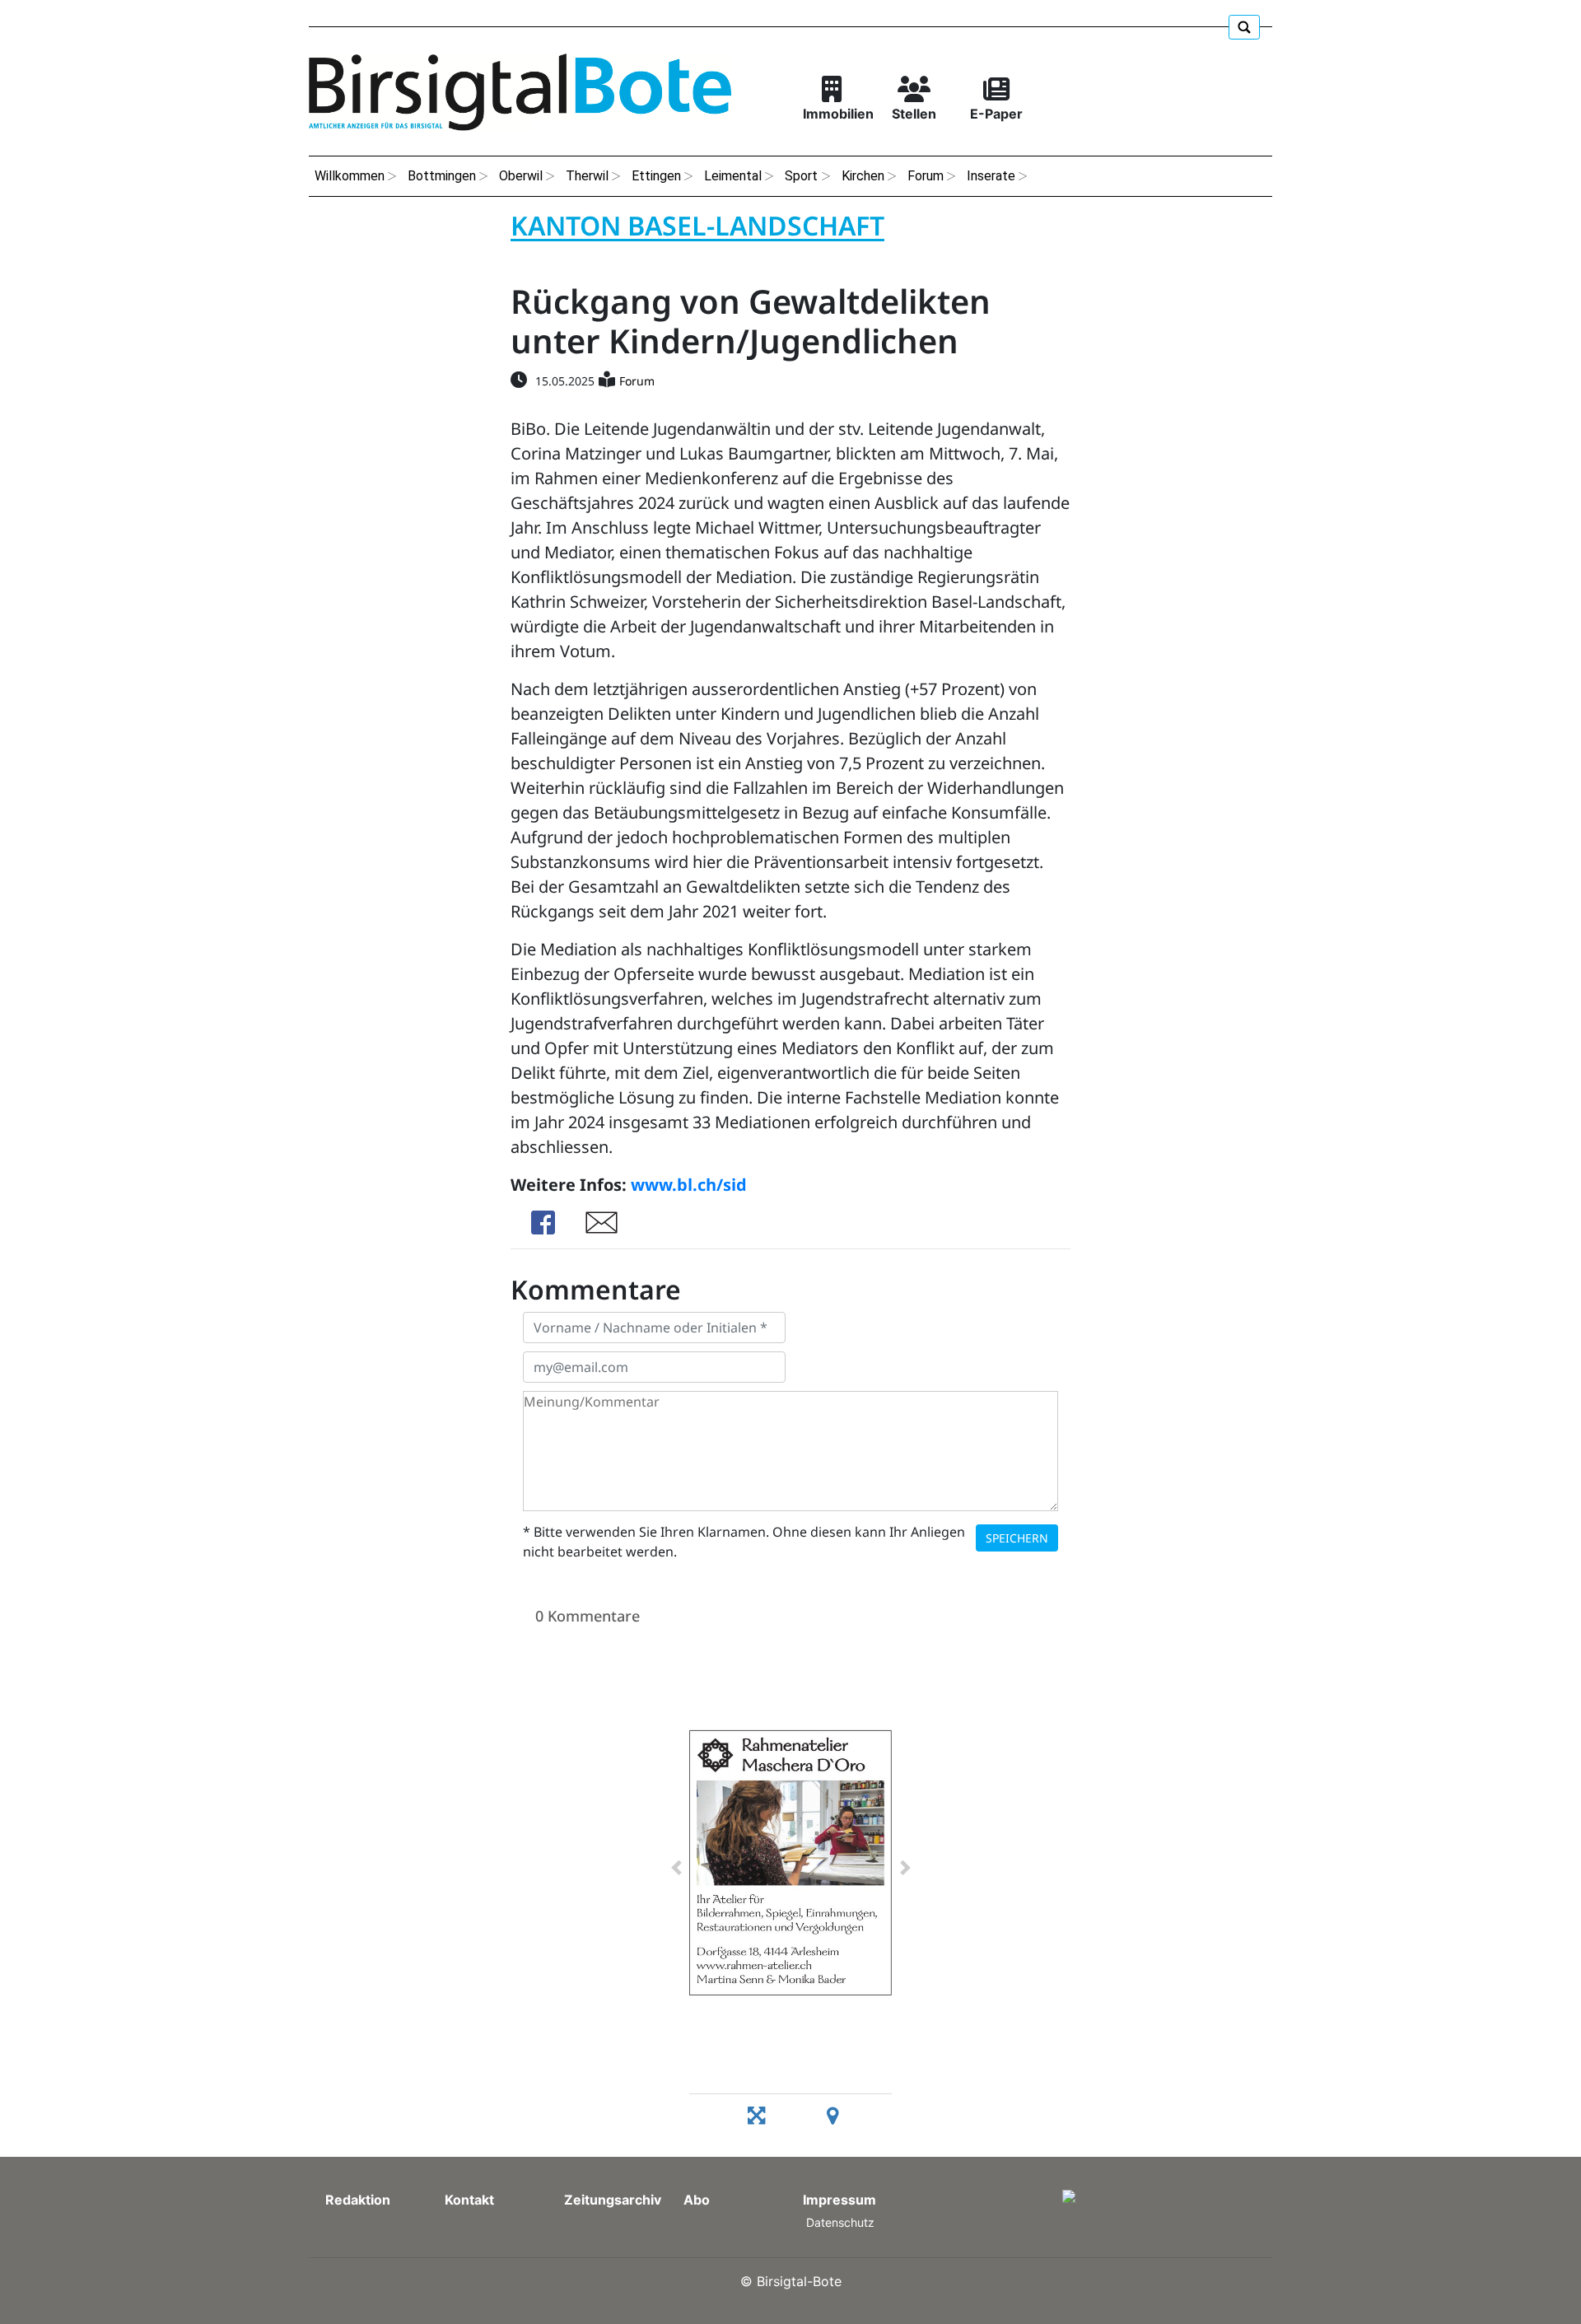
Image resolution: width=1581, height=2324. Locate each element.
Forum (637, 381)
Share (543, 1223)
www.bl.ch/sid (689, 1185)
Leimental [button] (733, 176)
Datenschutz (840, 2222)
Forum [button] (926, 176)
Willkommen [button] (350, 176)
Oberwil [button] (521, 176)
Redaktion (358, 2200)
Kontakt (469, 2200)
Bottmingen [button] (442, 176)
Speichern (1017, 1538)
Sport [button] (801, 176)
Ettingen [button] (656, 176)
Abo (697, 2200)
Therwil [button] (587, 176)
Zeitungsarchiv (613, 2200)
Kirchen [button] (863, 176)
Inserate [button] (991, 176)
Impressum (839, 2200)
